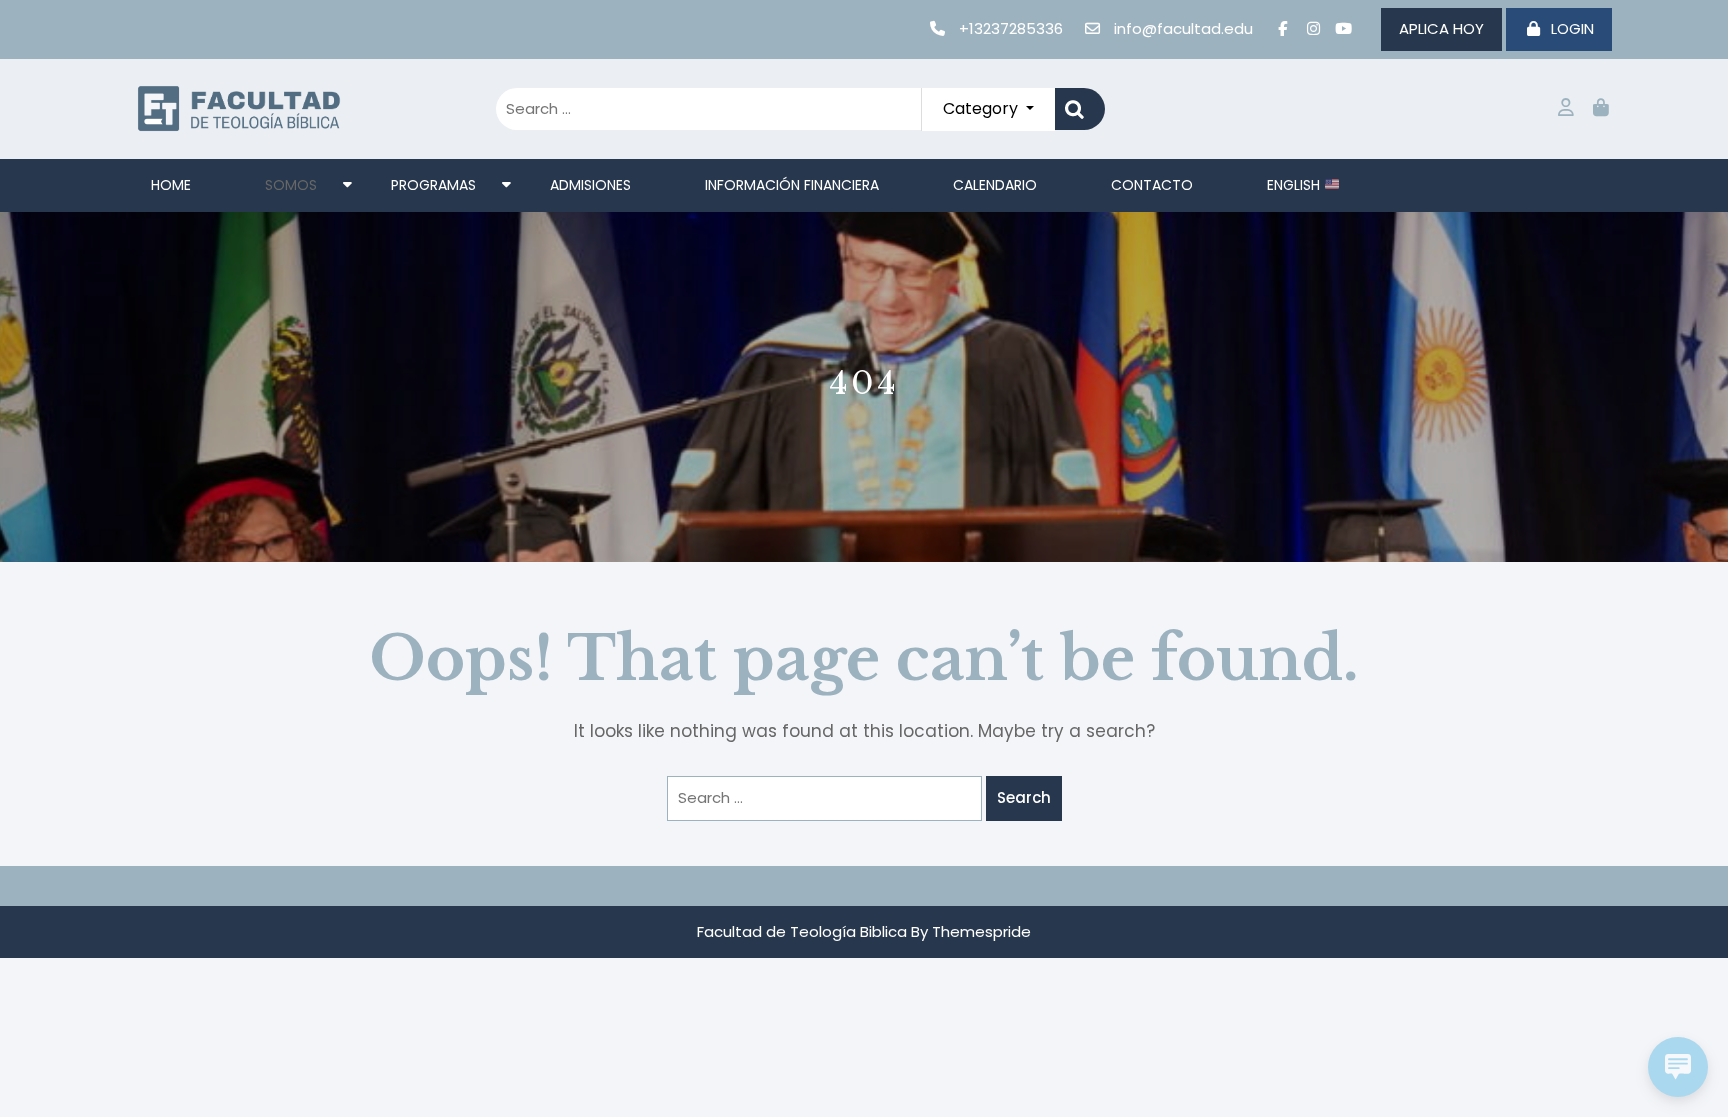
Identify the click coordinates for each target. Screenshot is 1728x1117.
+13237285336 (1011, 28)
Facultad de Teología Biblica (802, 931)
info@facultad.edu (1183, 28)
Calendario (995, 185)
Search (1080, 109)
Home (171, 185)
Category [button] (982, 108)
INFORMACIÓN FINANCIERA (792, 185)
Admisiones (590, 185)
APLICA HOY (1441, 28)
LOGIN (1572, 28)
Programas (433, 185)
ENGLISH (1295, 185)
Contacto (1152, 185)
